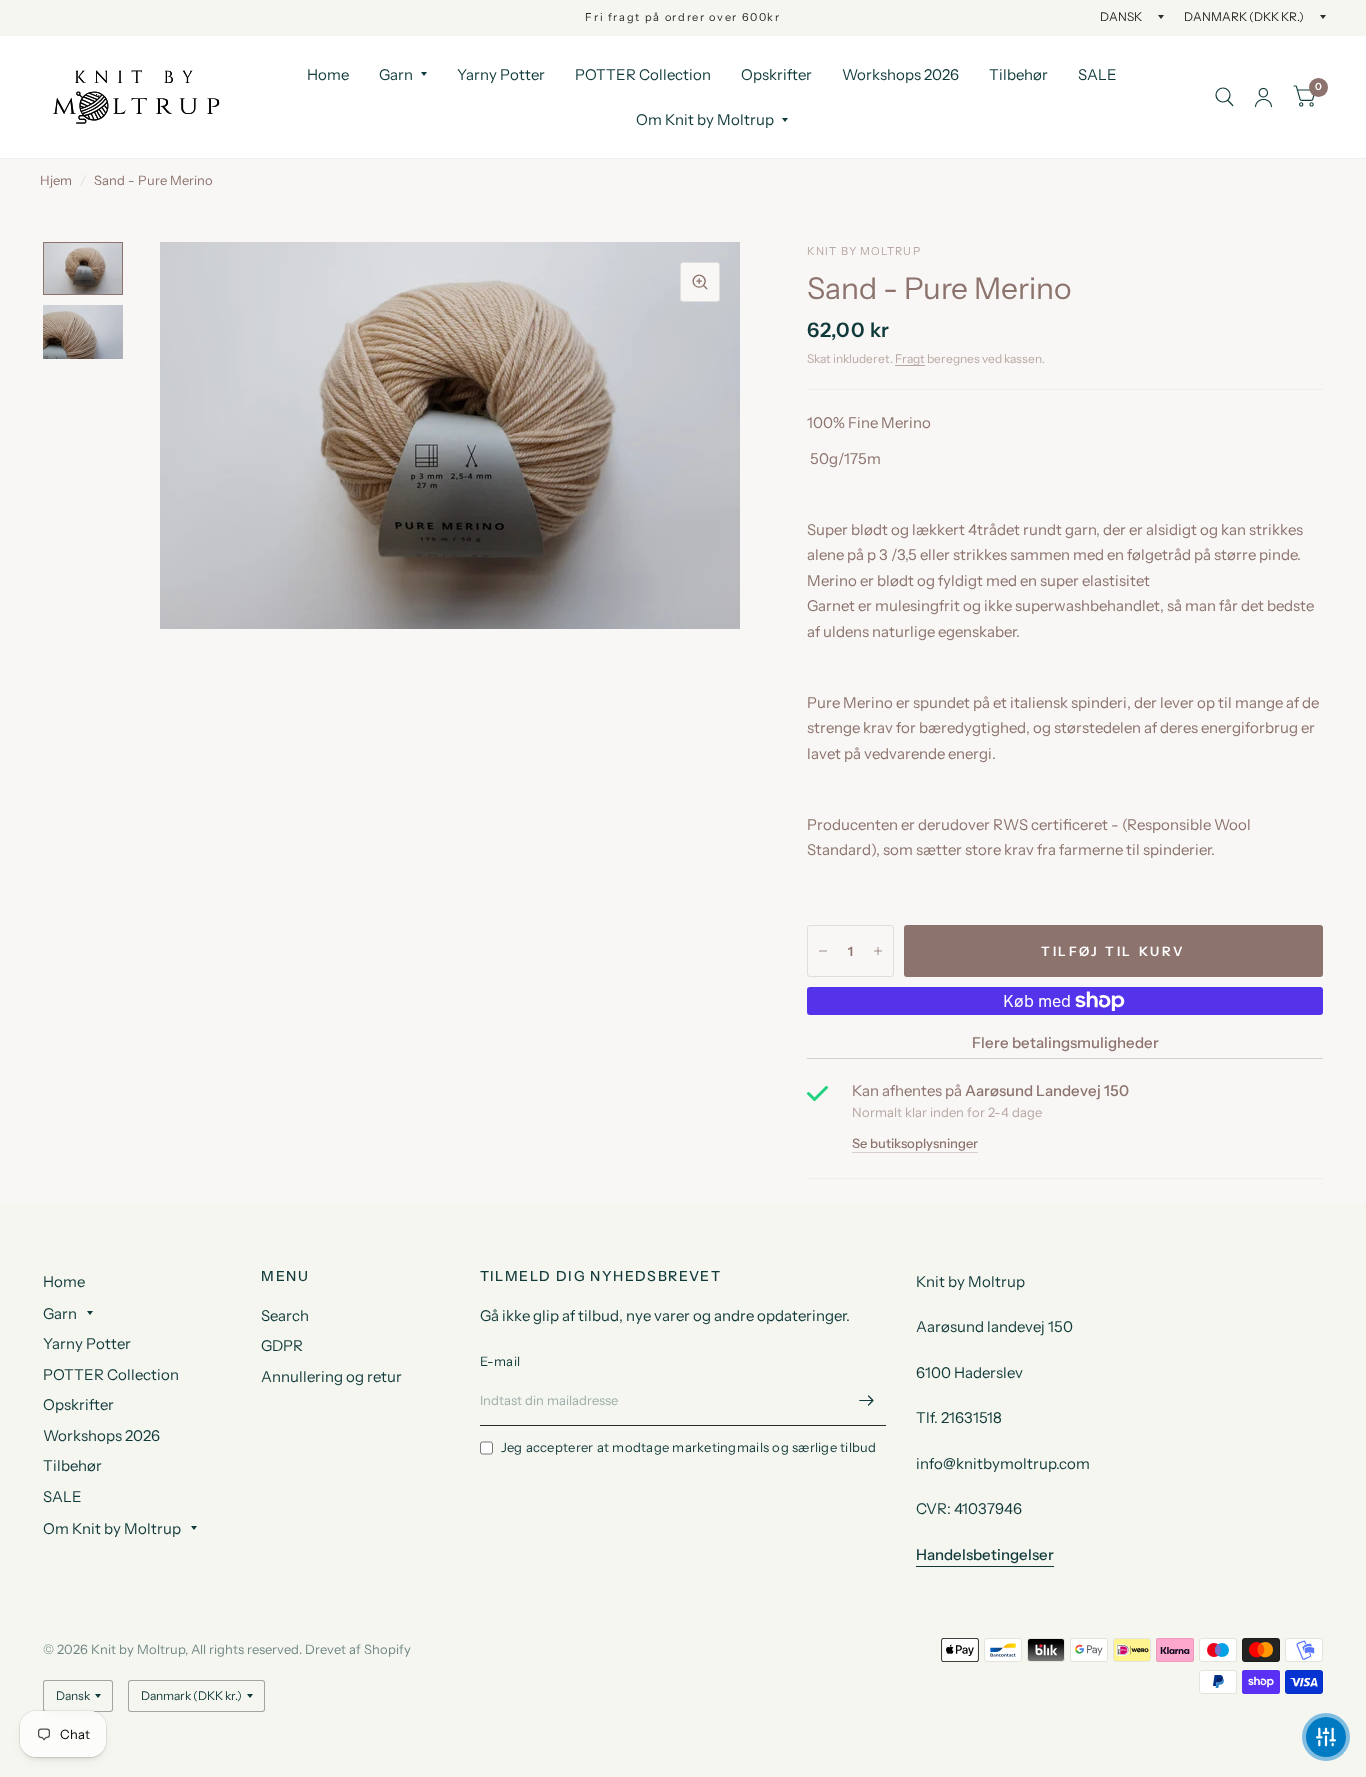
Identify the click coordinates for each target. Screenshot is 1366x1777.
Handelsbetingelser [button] (985, 1554)
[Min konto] (1263, 97)
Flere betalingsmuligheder (1065, 1042)
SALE (1097, 74)
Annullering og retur (331, 1376)
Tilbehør (1018, 74)
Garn (396, 74)
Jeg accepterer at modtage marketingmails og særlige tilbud (689, 1447)
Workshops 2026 (900, 74)
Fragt (910, 358)
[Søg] (1224, 97)
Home (328, 74)
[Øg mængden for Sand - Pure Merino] (878, 951)
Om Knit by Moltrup (705, 119)
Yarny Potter (501, 74)
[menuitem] (328, 75)
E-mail (500, 1361)
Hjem (56, 180)
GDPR (282, 1345)
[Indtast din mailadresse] (866, 1400)
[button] (1326, 1737)
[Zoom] (700, 282)
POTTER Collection (643, 74)
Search (285, 1315)
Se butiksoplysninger (915, 1143)
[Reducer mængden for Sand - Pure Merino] (823, 951)
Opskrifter (776, 74)
